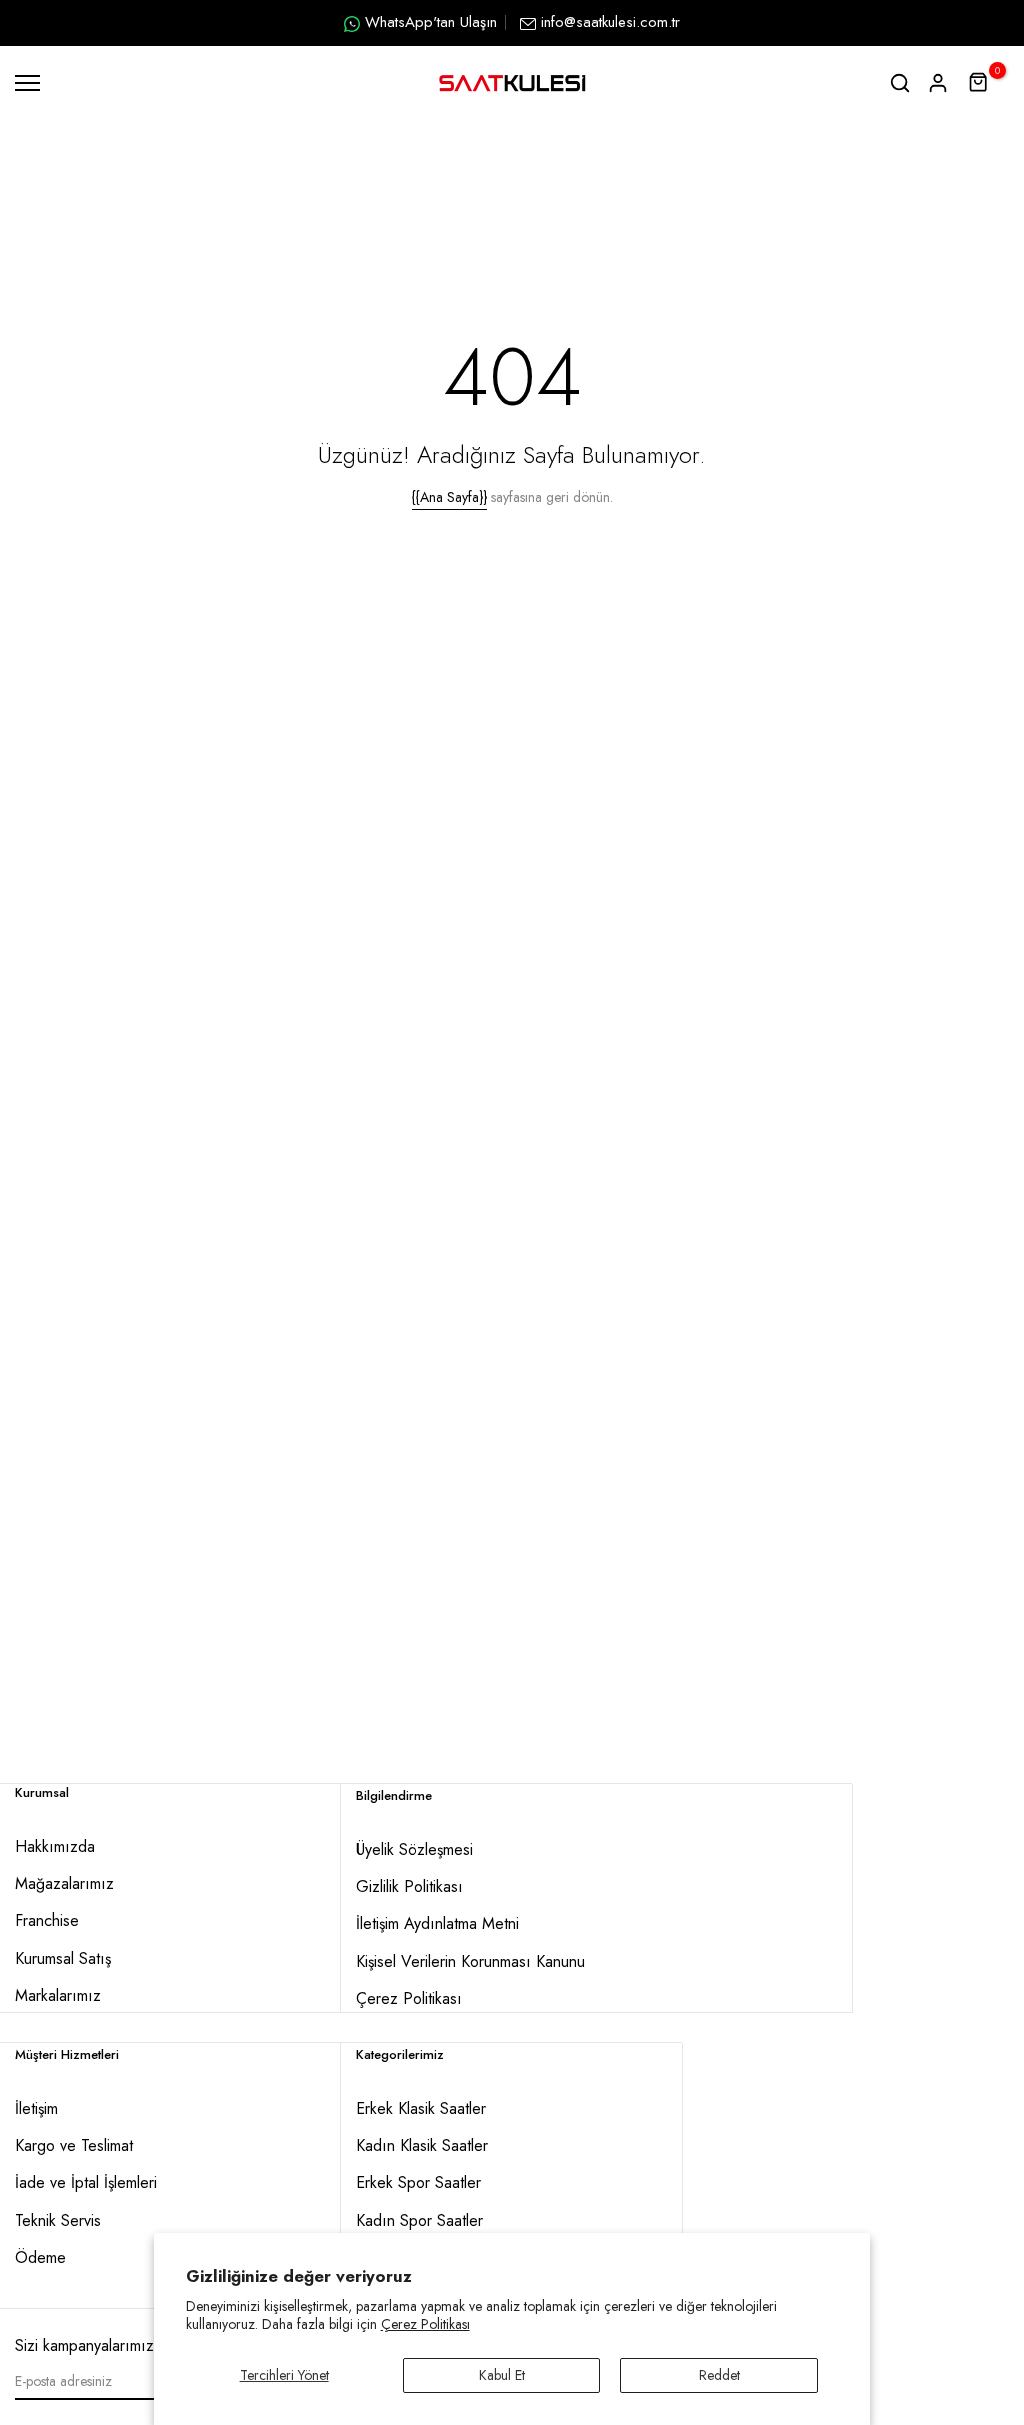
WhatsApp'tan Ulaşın (431, 22)
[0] (979, 83)
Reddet (719, 2375)
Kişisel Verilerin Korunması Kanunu (470, 1961)
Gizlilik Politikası (409, 1886)
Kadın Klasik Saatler (422, 2145)
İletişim (36, 2108)
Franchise (47, 1920)
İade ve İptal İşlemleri (86, 2182)
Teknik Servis (58, 2220)
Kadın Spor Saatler (419, 2220)
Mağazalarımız (64, 1883)
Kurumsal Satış (63, 1958)
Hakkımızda (55, 1846)
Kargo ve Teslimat (74, 2145)
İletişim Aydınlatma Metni (437, 1923)
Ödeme (40, 2257)
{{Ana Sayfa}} (449, 497)
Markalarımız (58, 1995)
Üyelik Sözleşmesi (414, 1849)
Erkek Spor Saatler (418, 2182)
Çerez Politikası (425, 2324)
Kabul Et (502, 2375)
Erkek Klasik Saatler (421, 2108)
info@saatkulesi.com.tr (610, 22)
